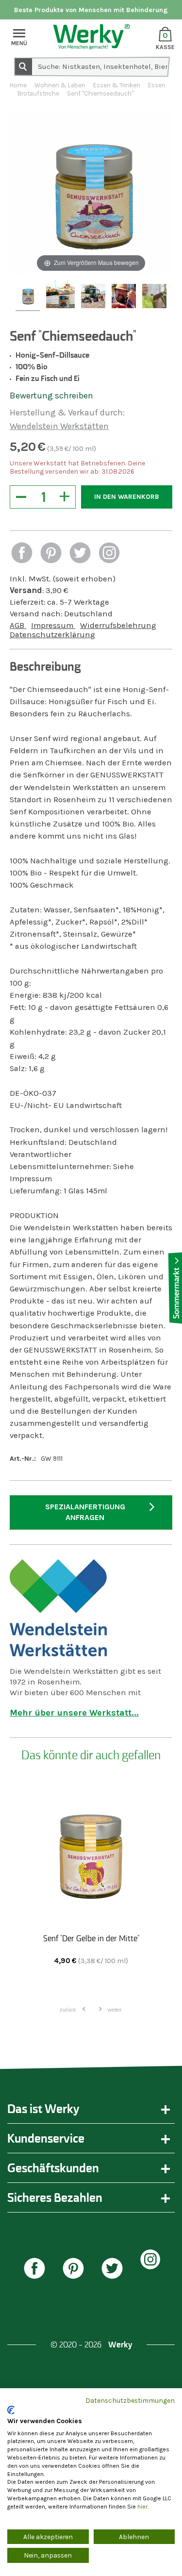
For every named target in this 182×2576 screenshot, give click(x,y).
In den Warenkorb (127, 497)
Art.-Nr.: (23, 1459)
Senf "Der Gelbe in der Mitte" (91, 1938)
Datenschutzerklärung (52, 635)
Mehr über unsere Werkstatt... (74, 1713)
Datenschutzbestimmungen (130, 2400)
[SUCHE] (23, 66)
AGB (18, 625)
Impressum (53, 625)
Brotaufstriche (38, 93)
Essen (157, 85)
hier (142, 2507)
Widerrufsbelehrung (118, 625)
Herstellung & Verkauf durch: (67, 413)
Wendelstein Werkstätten (59, 426)
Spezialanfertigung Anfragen (85, 1512)
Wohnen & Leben (60, 85)
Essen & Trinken (117, 85)
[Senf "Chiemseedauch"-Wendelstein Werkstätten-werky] (28, 297)
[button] (22, 554)
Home (18, 85)
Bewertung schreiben (51, 396)
